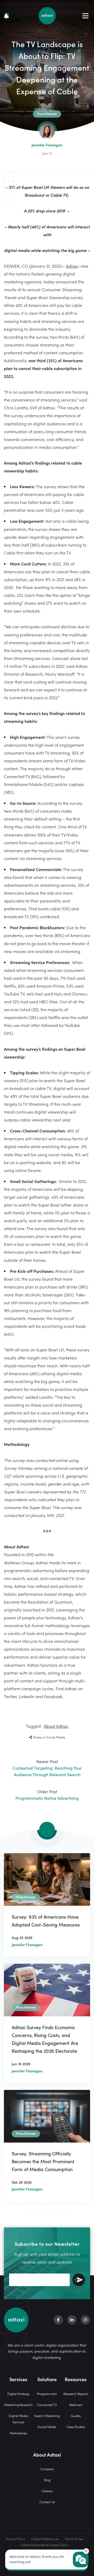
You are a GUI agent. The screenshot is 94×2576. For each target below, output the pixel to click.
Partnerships (18, 2433)
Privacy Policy (15, 2539)
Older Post (47, 1795)
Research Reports (76, 2394)
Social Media (47, 2427)
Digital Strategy (18, 2394)
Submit (79, 2280)
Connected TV (47, 2405)
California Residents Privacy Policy (45, 2545)
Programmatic (47, 2394)
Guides (76, 2416)
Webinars (76, 2405)
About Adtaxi (56, 1726)
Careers (47, 2491)
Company (47, 2469)
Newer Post (47, 1768)
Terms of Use (74, 2539)
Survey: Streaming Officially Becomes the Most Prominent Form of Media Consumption (43, 2161)
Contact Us (47, 2502)
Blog (47, 2480)
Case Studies (76, 2427)
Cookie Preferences (45, 2539)
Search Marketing (47, 2416)
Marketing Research (18, 2405)
